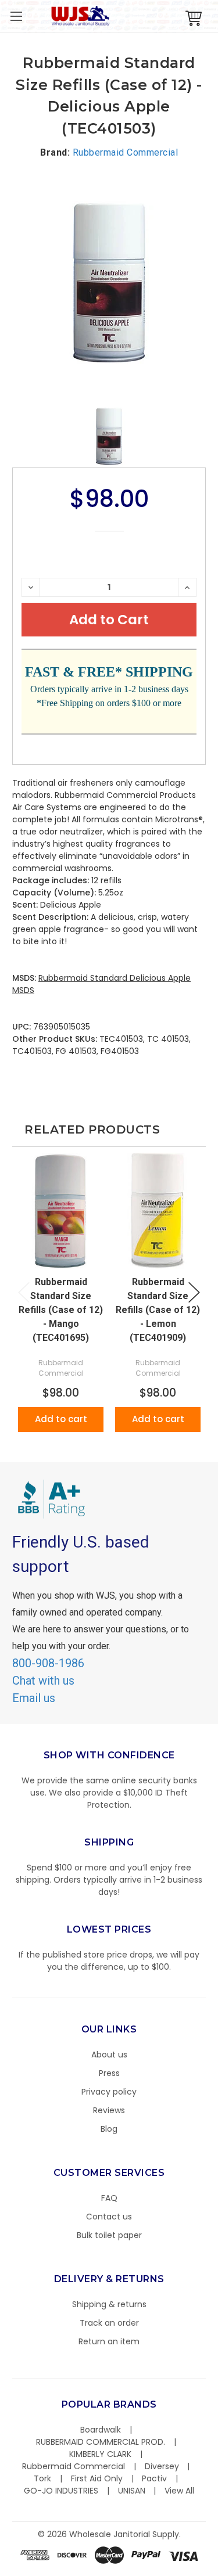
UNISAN (132, 2491)
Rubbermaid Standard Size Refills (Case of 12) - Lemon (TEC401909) (158, 1310)
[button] (217, 2570)
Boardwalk (101, 2430)
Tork (42, 2478)
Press (109, 2073)
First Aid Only (97, 2478)
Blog (109, 2129)
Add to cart (61, 1419)
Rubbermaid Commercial (74, 2466)
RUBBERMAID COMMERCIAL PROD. (101, 2442)
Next (194, 1292)
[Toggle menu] (16, 16)
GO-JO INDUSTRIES (61, 2491)
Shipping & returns (109, 2304)
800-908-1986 (48, 1663)
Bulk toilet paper (109, 2235)
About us (109, 2055)
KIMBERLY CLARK (100, 2454)
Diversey (162, 2466)
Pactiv (154, 2478)
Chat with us (43, 1681)
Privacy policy (109, 2092)
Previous (24, 1292)
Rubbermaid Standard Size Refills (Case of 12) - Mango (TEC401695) (61, 1310)
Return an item (109, 2341)
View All (179, 2491)
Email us (34, 1698)
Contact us (109, 2217)
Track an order (109, 2323)
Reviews (109, 2110)
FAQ (109, 2198)
